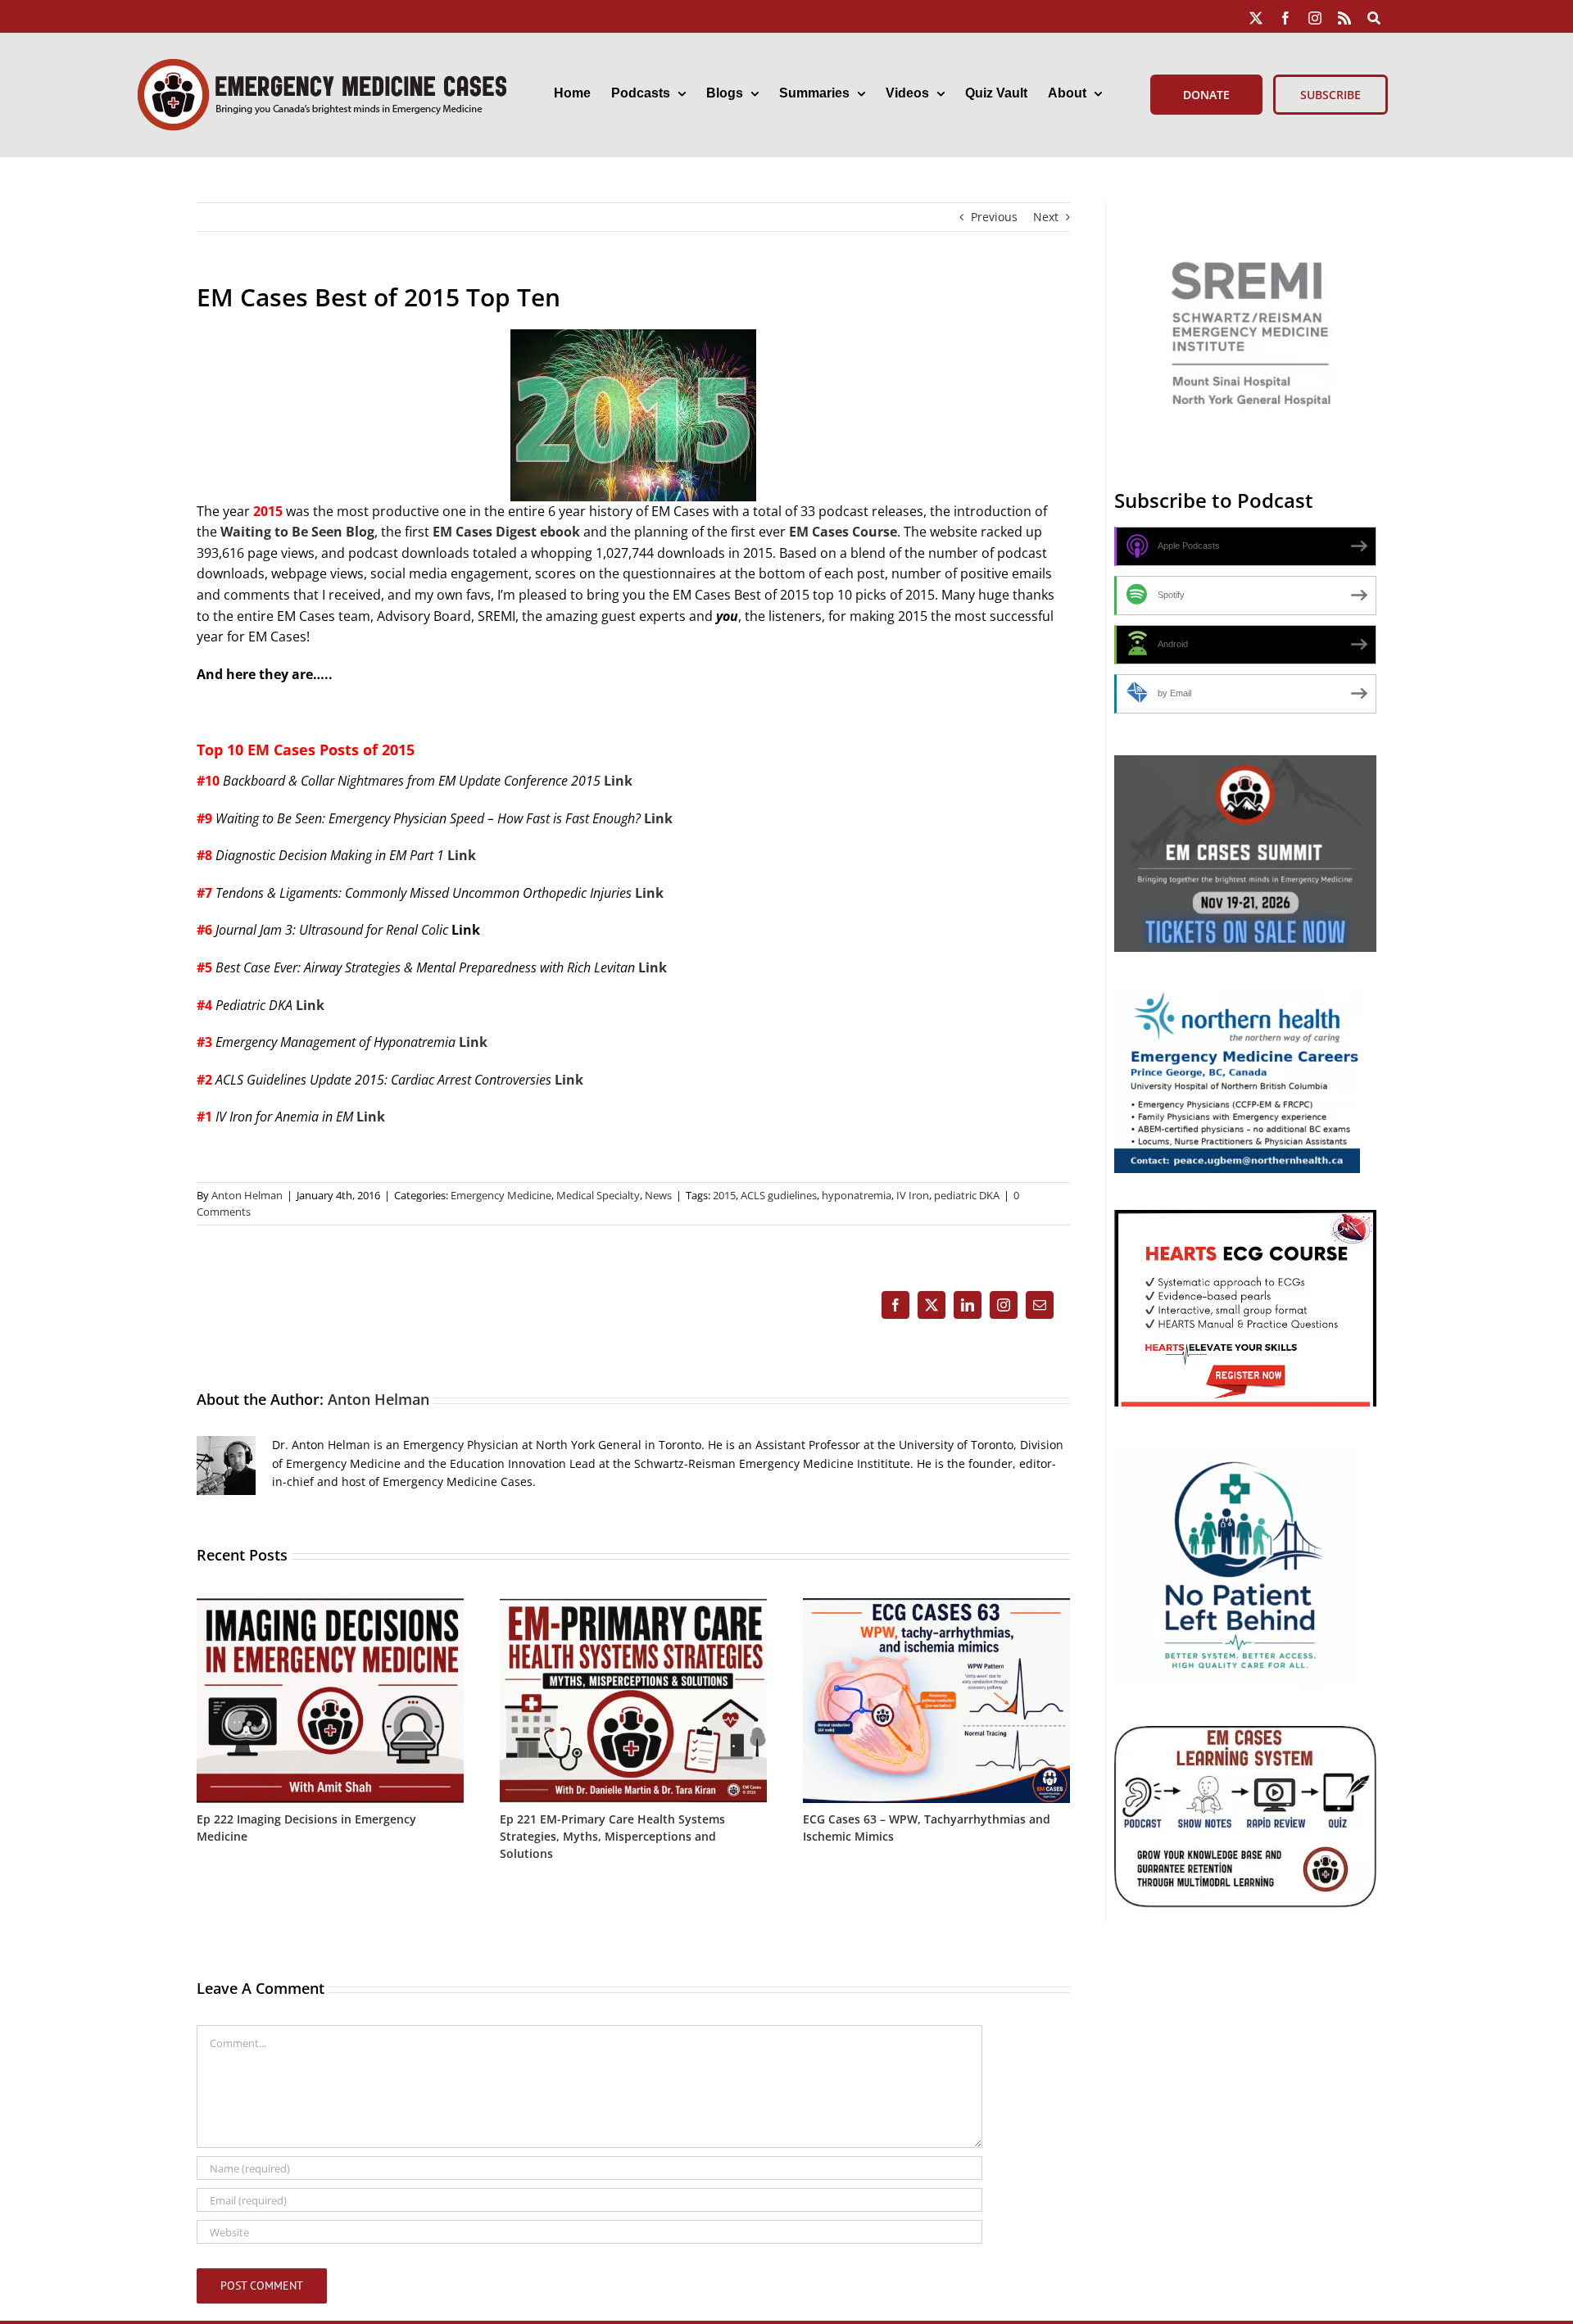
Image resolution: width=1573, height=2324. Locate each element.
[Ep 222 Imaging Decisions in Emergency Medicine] (330, 1606)
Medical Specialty (598, 1195)
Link (618, 781)
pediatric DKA (967, 1195)
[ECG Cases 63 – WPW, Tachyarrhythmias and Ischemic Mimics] (936, 1606)
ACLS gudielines (779, 1195)
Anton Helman (247, 1195)
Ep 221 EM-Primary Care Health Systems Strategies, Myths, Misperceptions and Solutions (612, 1836)
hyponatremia (857, 1195)
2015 (724, 1195)
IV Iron (913, 1195)
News (658, 1195)
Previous (994, 217)
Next (1046, 217)
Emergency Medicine (501, 1195)
